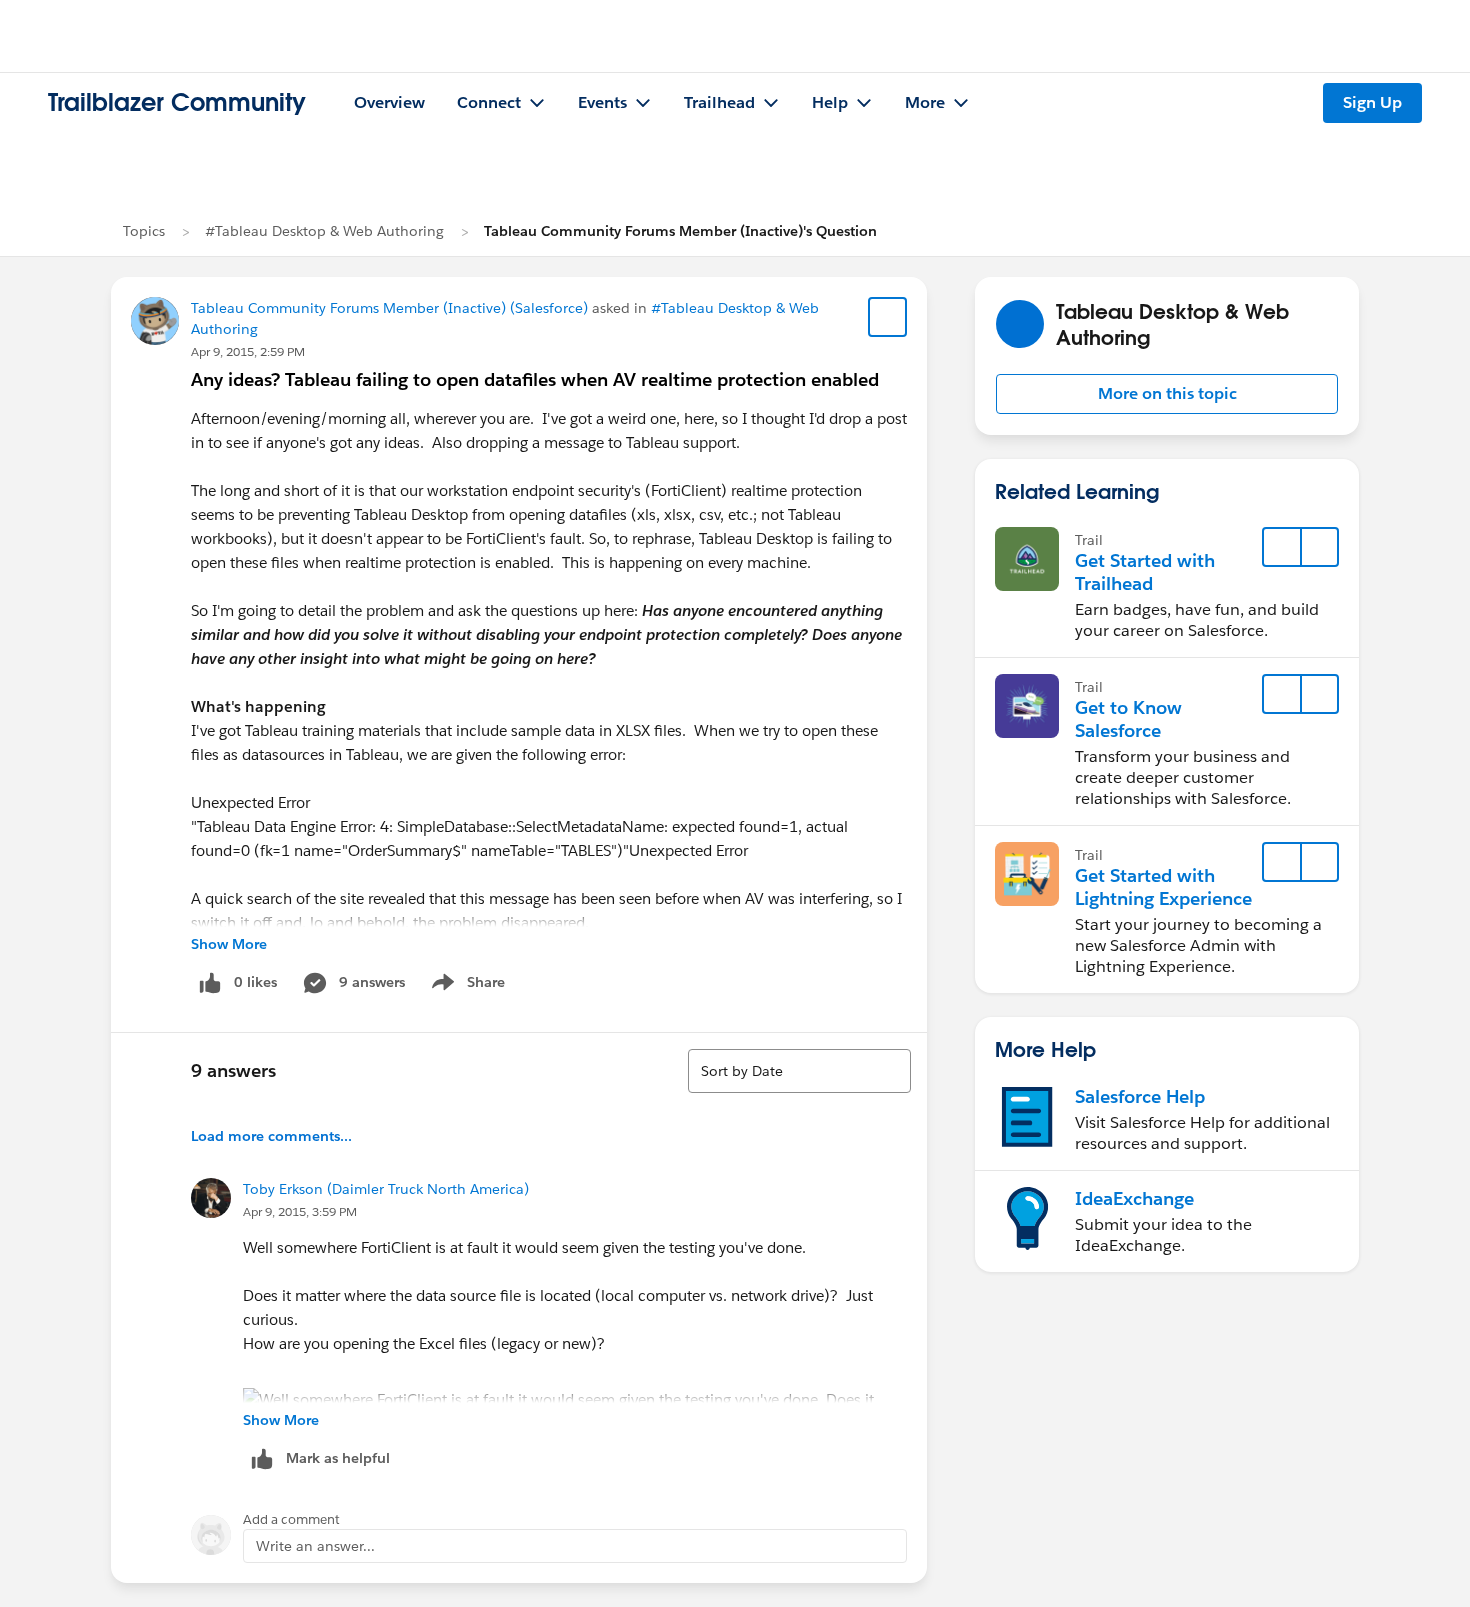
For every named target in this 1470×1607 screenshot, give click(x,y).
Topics (144, 231)
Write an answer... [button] (315, 1546)
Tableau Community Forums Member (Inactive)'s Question (680, 231)
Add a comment (291, 1519)
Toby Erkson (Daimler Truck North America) (386, 1189)
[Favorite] (888, 317)
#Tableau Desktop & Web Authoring (324, 231)
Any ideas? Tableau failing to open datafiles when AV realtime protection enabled (535, 379)
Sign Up (1372, 102)
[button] (1167, 394)
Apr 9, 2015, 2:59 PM (248, 351)
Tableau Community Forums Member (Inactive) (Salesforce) (389, 308)
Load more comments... (271, 1136)
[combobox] (799, 1071)
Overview (389, 102)
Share (465, 986)
